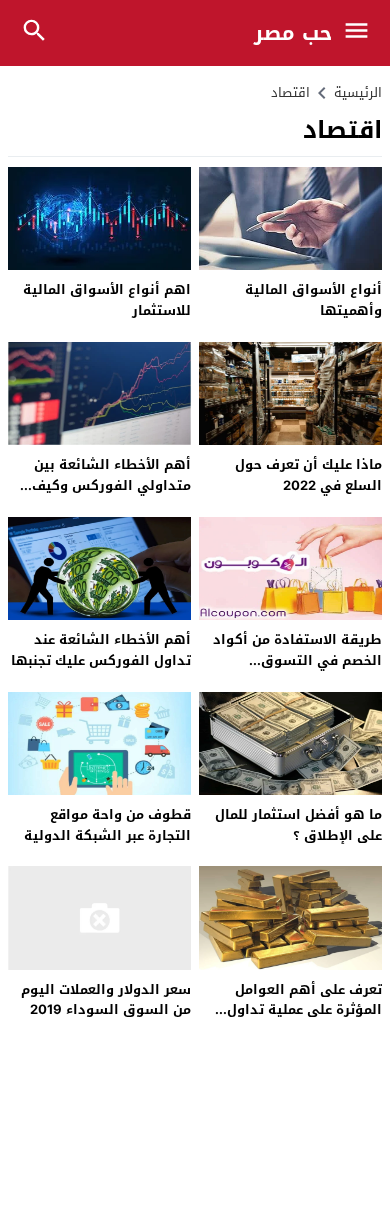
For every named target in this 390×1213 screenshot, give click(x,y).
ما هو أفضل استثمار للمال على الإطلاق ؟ (298, 825)
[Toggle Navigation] (361, 33)
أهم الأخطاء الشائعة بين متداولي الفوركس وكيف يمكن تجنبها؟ (111, 485)
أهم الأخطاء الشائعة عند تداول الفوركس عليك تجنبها (101, 650)
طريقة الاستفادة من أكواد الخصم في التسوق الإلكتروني (297, 660)
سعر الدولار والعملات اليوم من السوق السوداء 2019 (106, 1000)
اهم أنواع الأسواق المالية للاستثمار (107, 300)
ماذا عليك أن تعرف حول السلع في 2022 (308, 475)
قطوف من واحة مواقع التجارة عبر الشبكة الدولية (107, 825)
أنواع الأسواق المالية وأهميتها (313, 300)
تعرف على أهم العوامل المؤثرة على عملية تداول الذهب (304, 1010)
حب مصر (293, 33)
